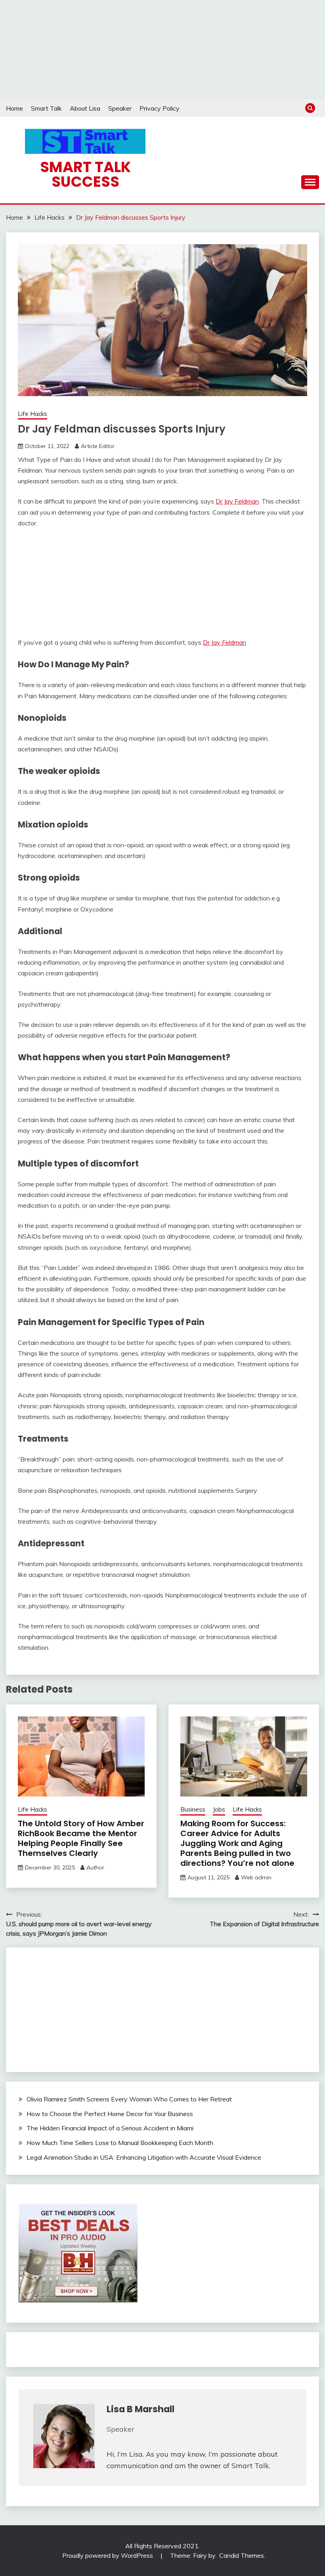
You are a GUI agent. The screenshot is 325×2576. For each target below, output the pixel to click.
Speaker (120, 108)
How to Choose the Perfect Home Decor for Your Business (110, 2114)
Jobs (219, 1809)
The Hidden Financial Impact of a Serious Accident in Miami (110, 2128)
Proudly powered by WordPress (108, 2555)
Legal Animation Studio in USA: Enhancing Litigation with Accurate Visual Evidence (144, 2157)
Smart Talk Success (85, 174)
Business (193, 1809)
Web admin (256, 1877)
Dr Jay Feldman (237, 501)
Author (95, 1867)
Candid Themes (242, 2555)
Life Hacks (32, 414)
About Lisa (85, 108)
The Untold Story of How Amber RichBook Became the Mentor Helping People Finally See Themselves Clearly (81, 1838)
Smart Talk (46, 108)
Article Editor (98, 446)
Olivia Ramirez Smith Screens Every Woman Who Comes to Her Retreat (129, 2099)
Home (14, 108)
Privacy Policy (160, 108)
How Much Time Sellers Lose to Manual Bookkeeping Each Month (120, 2143)
